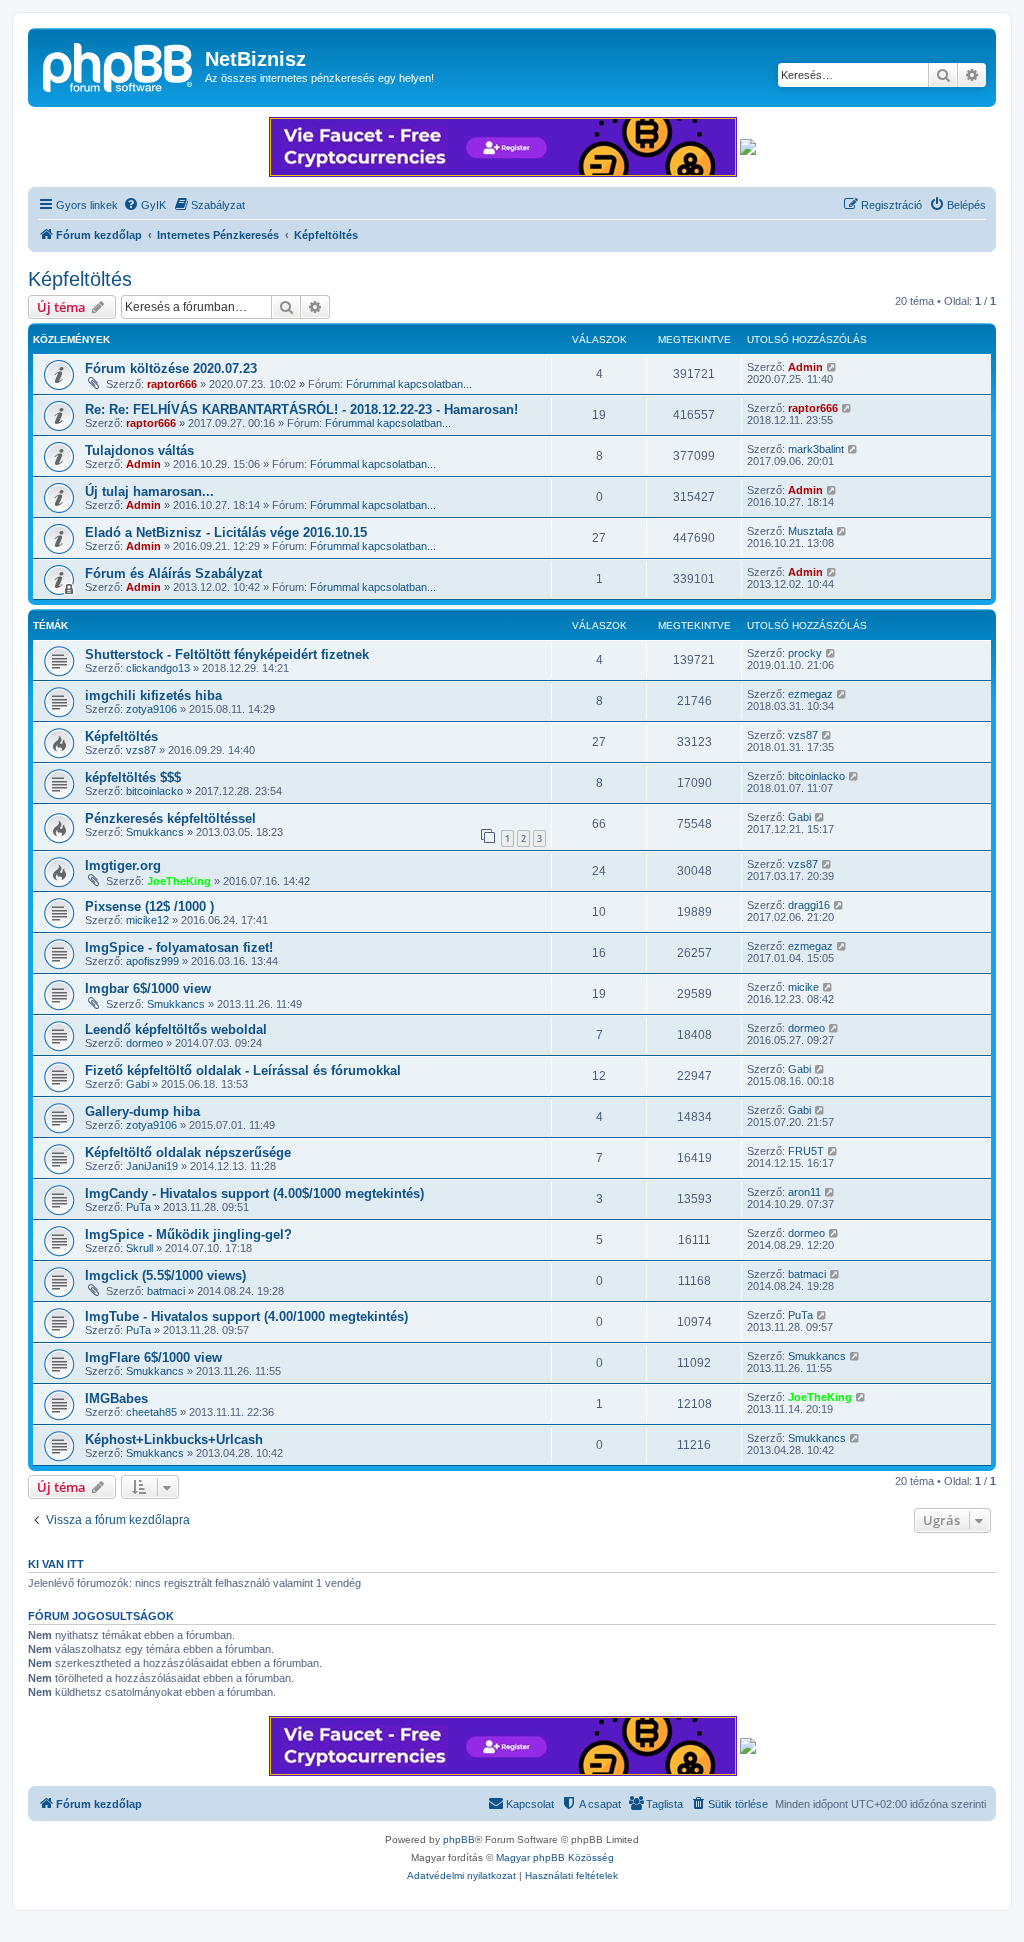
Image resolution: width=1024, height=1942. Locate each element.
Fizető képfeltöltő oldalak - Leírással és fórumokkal (243, 1070)
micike (803, 987)
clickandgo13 (158, 668)
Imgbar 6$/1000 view (148, 988)
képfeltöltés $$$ (133, 777)
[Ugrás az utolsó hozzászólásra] (832, 367)
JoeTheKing (179, 881)
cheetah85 (151, 1412)
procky (805, 653)
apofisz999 (152, 961)
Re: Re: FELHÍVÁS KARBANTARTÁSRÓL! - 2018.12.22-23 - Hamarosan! (301, 409)
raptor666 (172, 384)
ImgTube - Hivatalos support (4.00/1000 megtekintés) (246, 1316)
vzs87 (141, 750)
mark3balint (816, 449)
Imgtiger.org (123, 865)
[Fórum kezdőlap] (119, 65)
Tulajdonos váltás (139, 450)
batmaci (166, 1291)
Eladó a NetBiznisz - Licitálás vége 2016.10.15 (226, 532)
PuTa (138, 1207)
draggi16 (809, 905)
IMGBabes (116, 1398)
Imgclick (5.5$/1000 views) (165, 1275)
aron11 (804, 1192)
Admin (805, 367)
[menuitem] (144, 205)
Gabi (799, 817)
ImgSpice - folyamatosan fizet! (179, 947)
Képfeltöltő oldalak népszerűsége (188, 1152)
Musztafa (810, 531)
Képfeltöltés (80, 279)
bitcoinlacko (154, 791)
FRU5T (806, 1151)
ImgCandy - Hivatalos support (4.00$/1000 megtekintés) (254, 1193)
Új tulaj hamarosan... (149, 491)
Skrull (139, 1248)
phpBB (459, 1839)
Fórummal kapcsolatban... (409, 384)
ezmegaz (810, 694)
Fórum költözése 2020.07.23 (171, 368)
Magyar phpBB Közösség (555, 1857)
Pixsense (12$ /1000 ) (149, 906)
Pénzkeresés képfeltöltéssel (170, 818)
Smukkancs (155, 832)
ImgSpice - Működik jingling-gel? (188, 1234)
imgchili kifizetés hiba (153, 695)
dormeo (144, 1043)
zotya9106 (151, 709)
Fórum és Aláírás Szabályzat (173, 573)
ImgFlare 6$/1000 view (153, 1357)
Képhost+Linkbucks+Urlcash (174, 1439)
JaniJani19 (152, 1166)
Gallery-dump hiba (142, 1111)
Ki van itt (56, 1564)
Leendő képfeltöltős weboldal (176, 1029)
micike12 (147, 920)
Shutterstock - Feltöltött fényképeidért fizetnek (227, 654)
